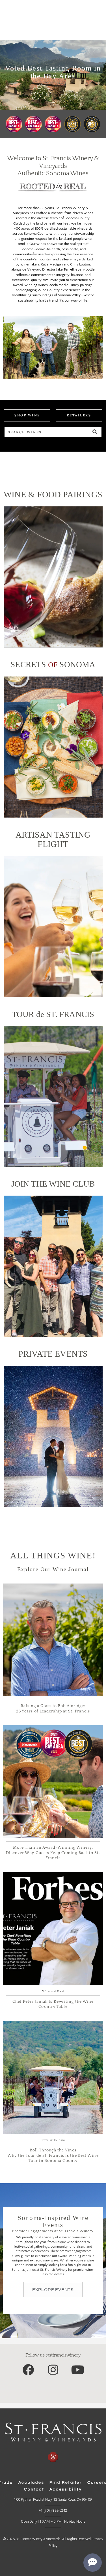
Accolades (31, 2483)
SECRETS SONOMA (53, 664)
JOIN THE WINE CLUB (53, 1184)
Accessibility (66, 2489)
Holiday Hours (75, 2522)
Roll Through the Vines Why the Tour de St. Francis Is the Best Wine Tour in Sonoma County (53, 2156)
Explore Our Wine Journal (53, 1569)
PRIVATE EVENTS (53, 1354)
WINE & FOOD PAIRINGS (53, 495)
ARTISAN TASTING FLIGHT (53, 839)
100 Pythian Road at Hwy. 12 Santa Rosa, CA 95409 (53, 2500)
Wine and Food (53, 1991)
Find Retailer (66, 2483)
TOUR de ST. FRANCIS (53, 1014)
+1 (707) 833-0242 (53, 2511)
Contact (34, 2489)
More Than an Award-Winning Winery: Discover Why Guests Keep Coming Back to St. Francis (53, 1853)
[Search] (95, 432)
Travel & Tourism (53, 2140)
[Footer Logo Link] (53, 2443)
